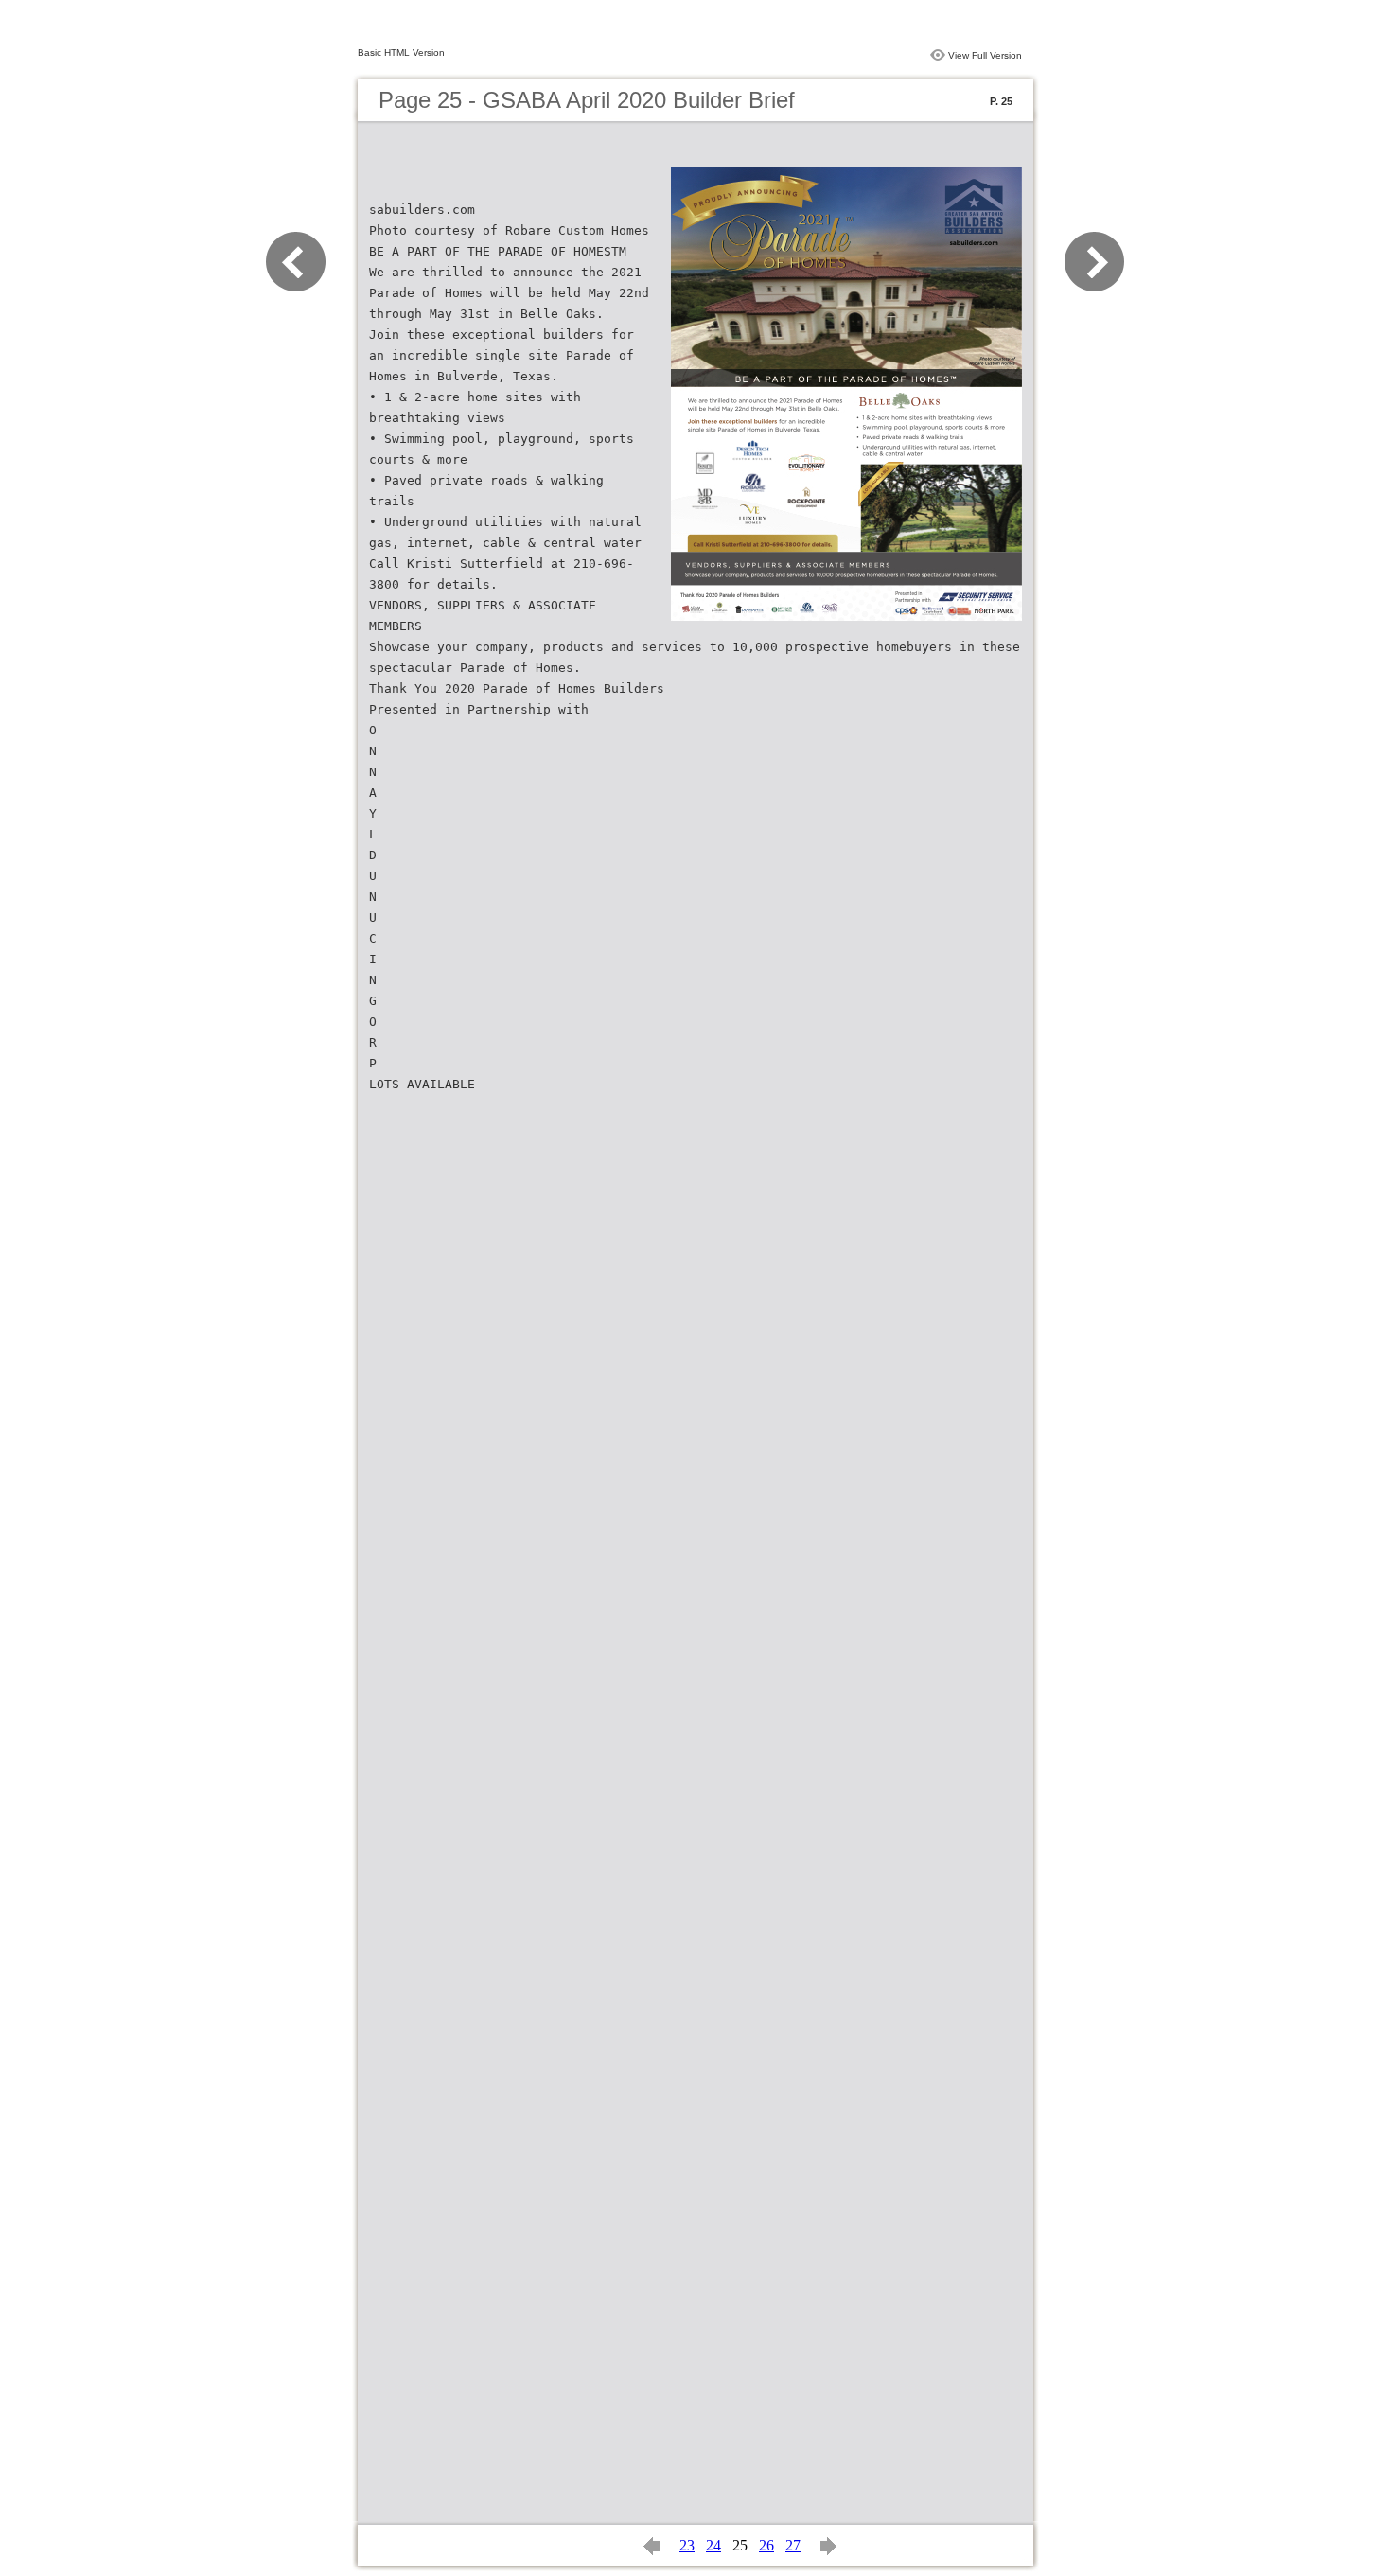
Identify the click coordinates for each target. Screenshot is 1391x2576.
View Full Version (985, 55)
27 (793, 2545)
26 (766, 2545)
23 (687, 2545)
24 (713, 2545)
